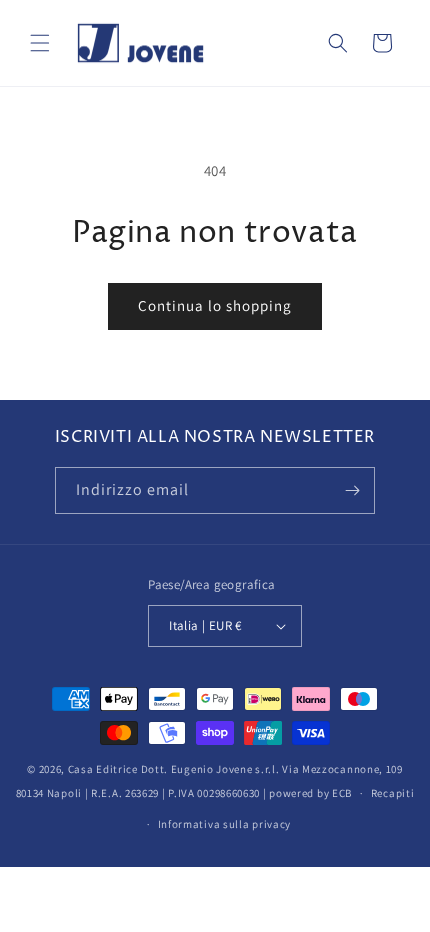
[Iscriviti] (352, 490)
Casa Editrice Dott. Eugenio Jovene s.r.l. (174, 769)
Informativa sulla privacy (225, 824)
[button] (40, 43)
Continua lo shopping (215, 305)
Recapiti (393, 793)
